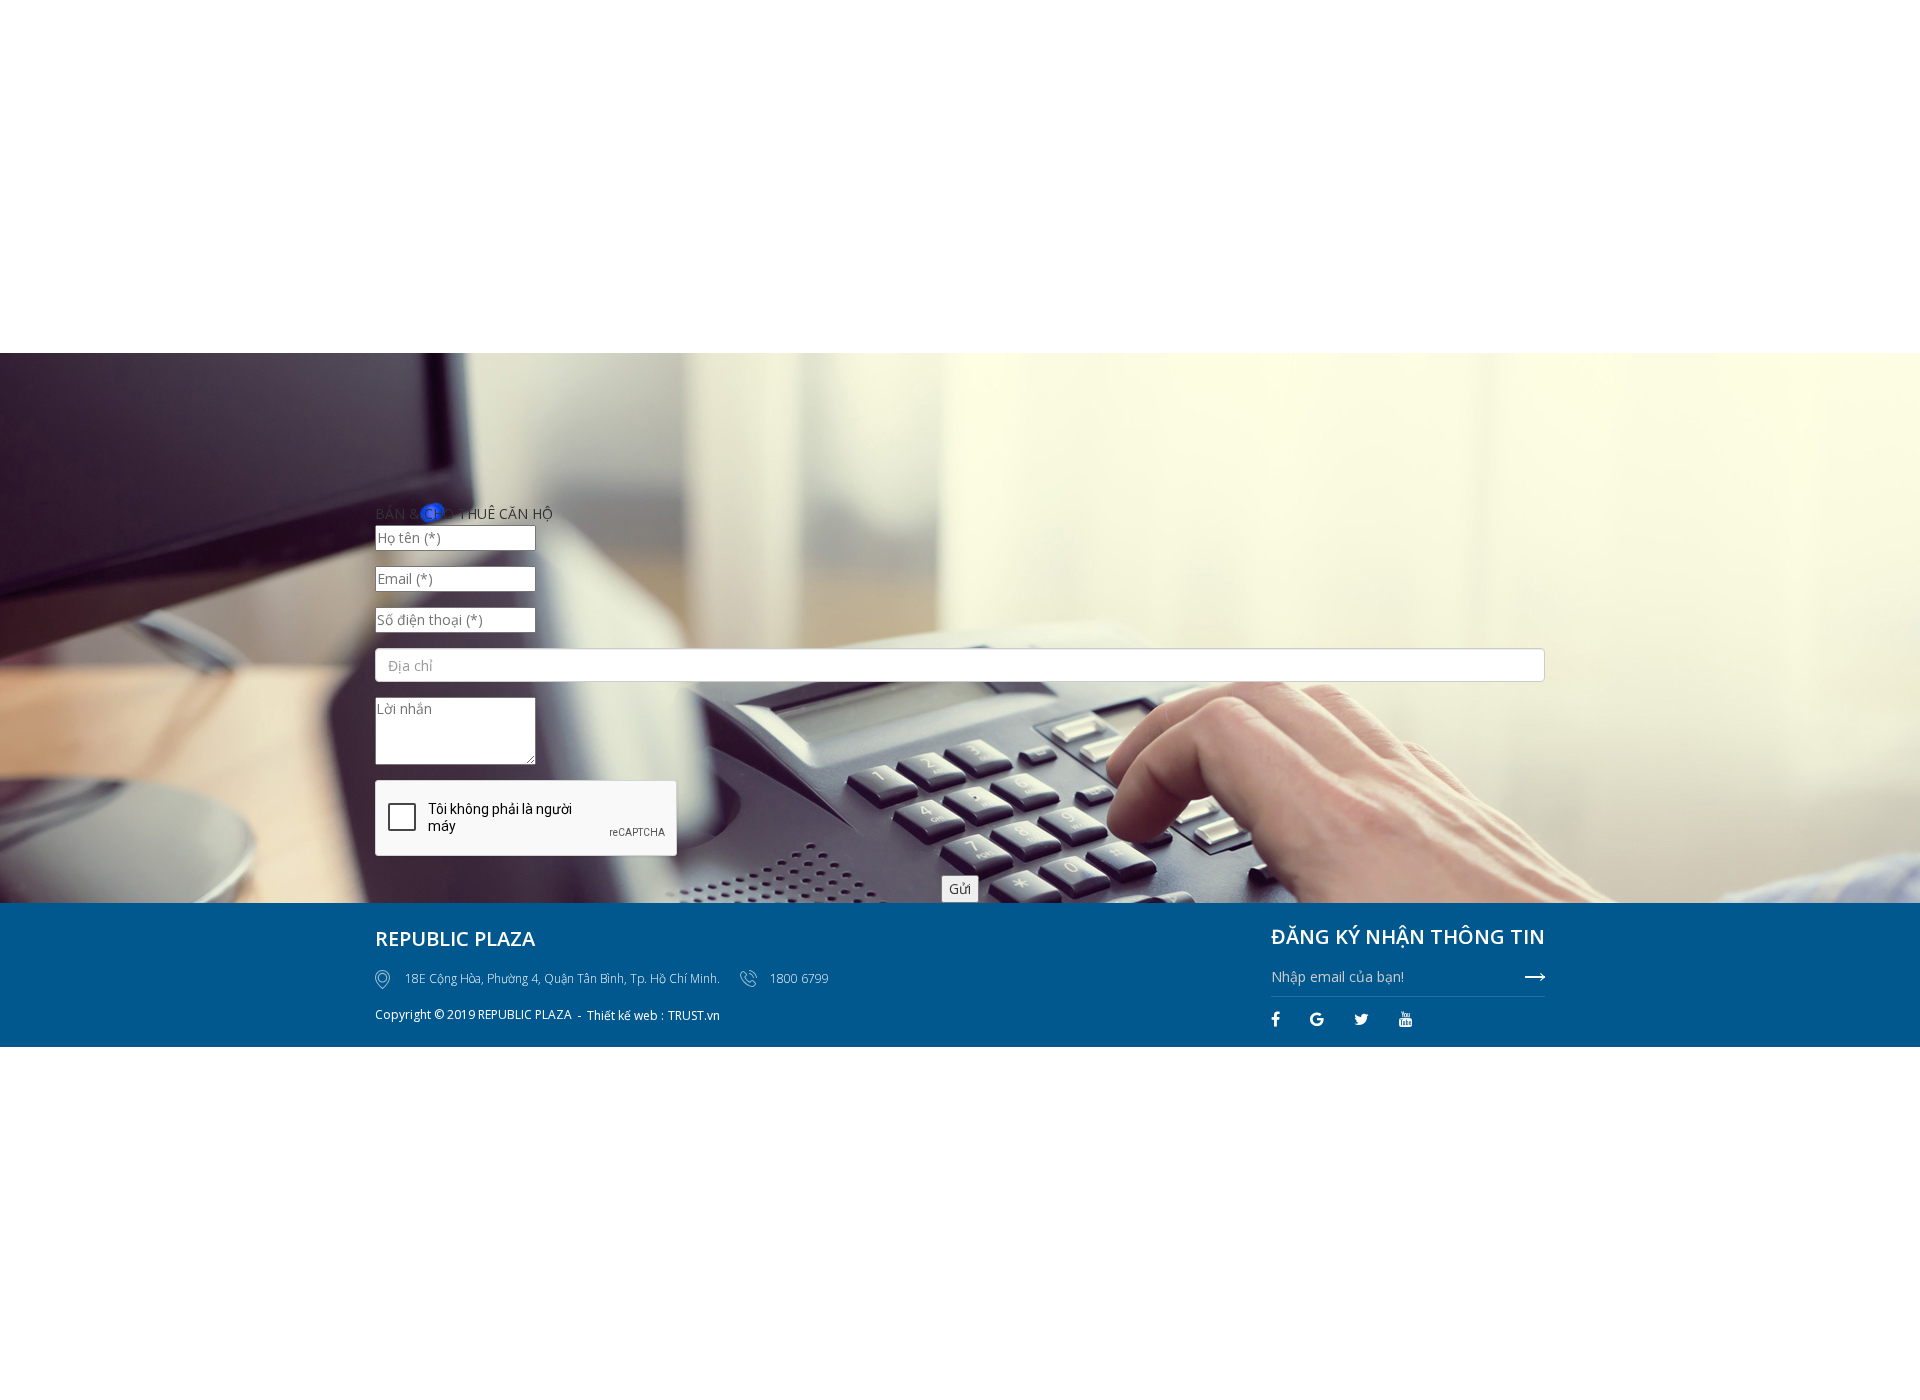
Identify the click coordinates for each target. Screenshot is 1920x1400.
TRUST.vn (694, 1015)
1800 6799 (799, 978)
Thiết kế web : (625, 1015)
